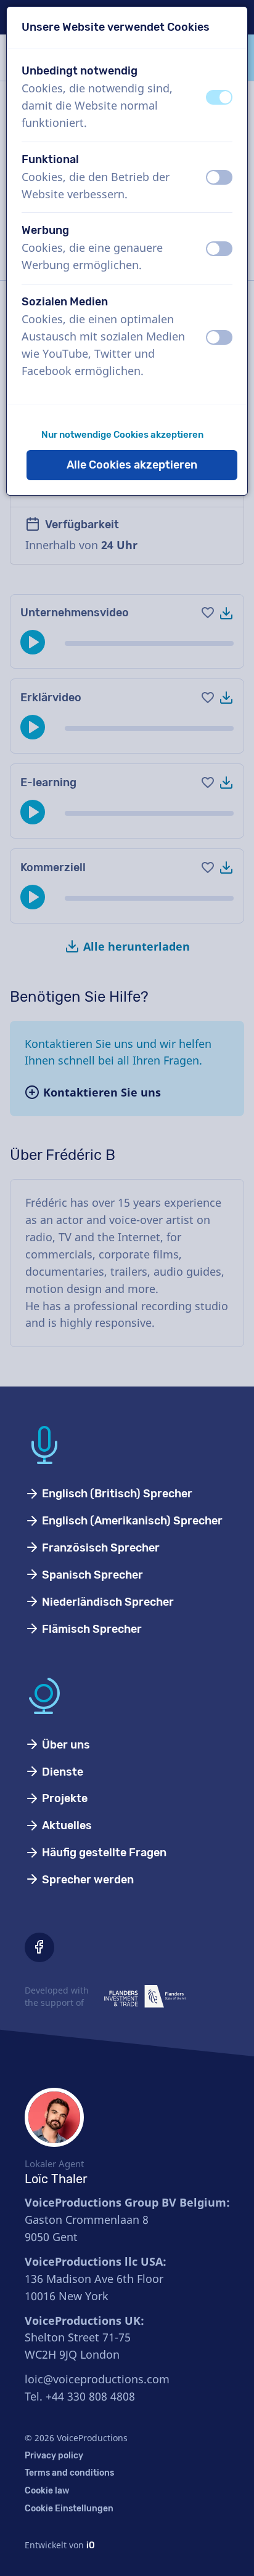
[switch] (219, 97)
